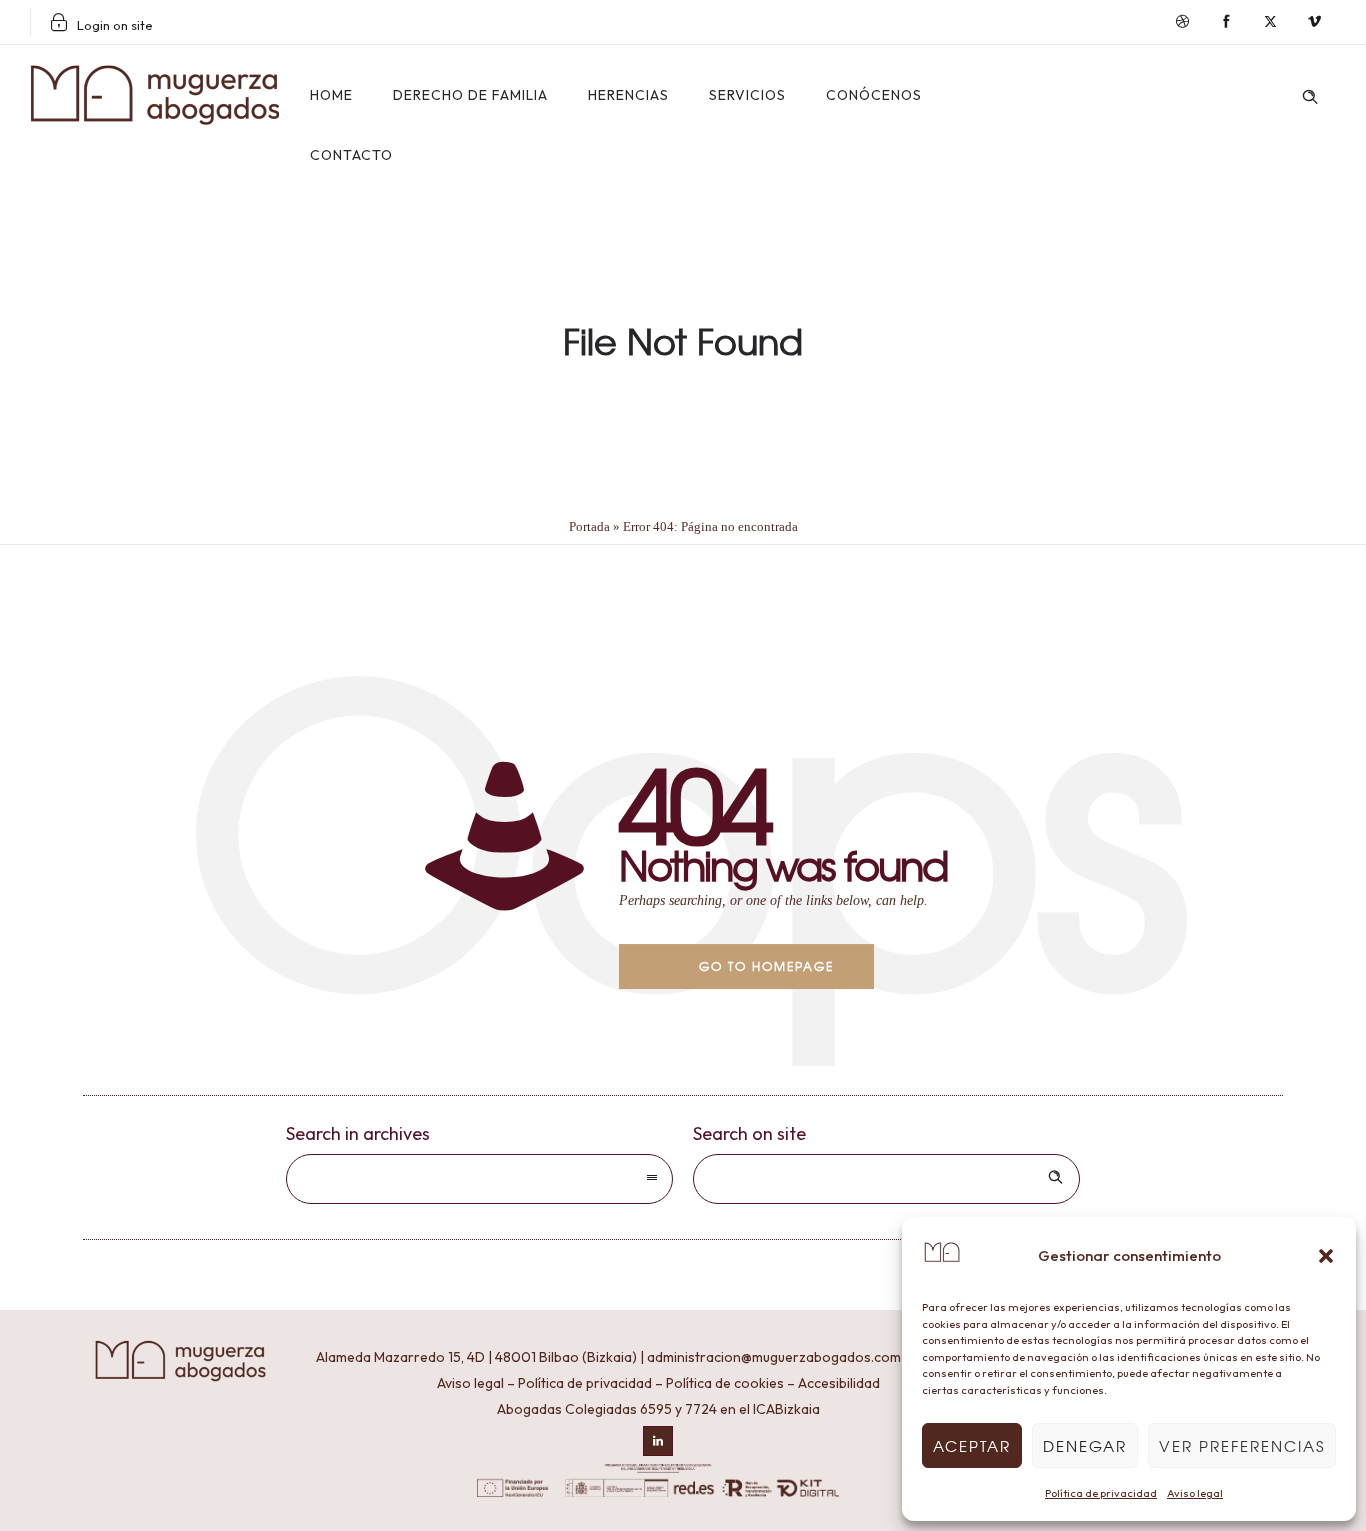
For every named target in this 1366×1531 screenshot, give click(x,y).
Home (331, 95)
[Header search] (1310, 93)
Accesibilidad (839, 1383)
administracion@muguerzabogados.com (774, 1357)
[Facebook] (1226, 22)
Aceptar (972, 1446)
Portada (589, 526)
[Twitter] (1270, 22)
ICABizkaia (786, 1409)
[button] (1326, 1256)
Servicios (747, 95)
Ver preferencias (1242, 1446)
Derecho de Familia (470, 95)
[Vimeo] (1314, 22)
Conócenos (874, 95)
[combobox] (479, 1179)
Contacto (351, 155)
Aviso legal (1195, 1493)
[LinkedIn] (658, 1441)
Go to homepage (766, 966)
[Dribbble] (1182, 22)
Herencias (628, 95)
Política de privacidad (1101, 1493)
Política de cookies (725, 1383)
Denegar (1085, 1446)
